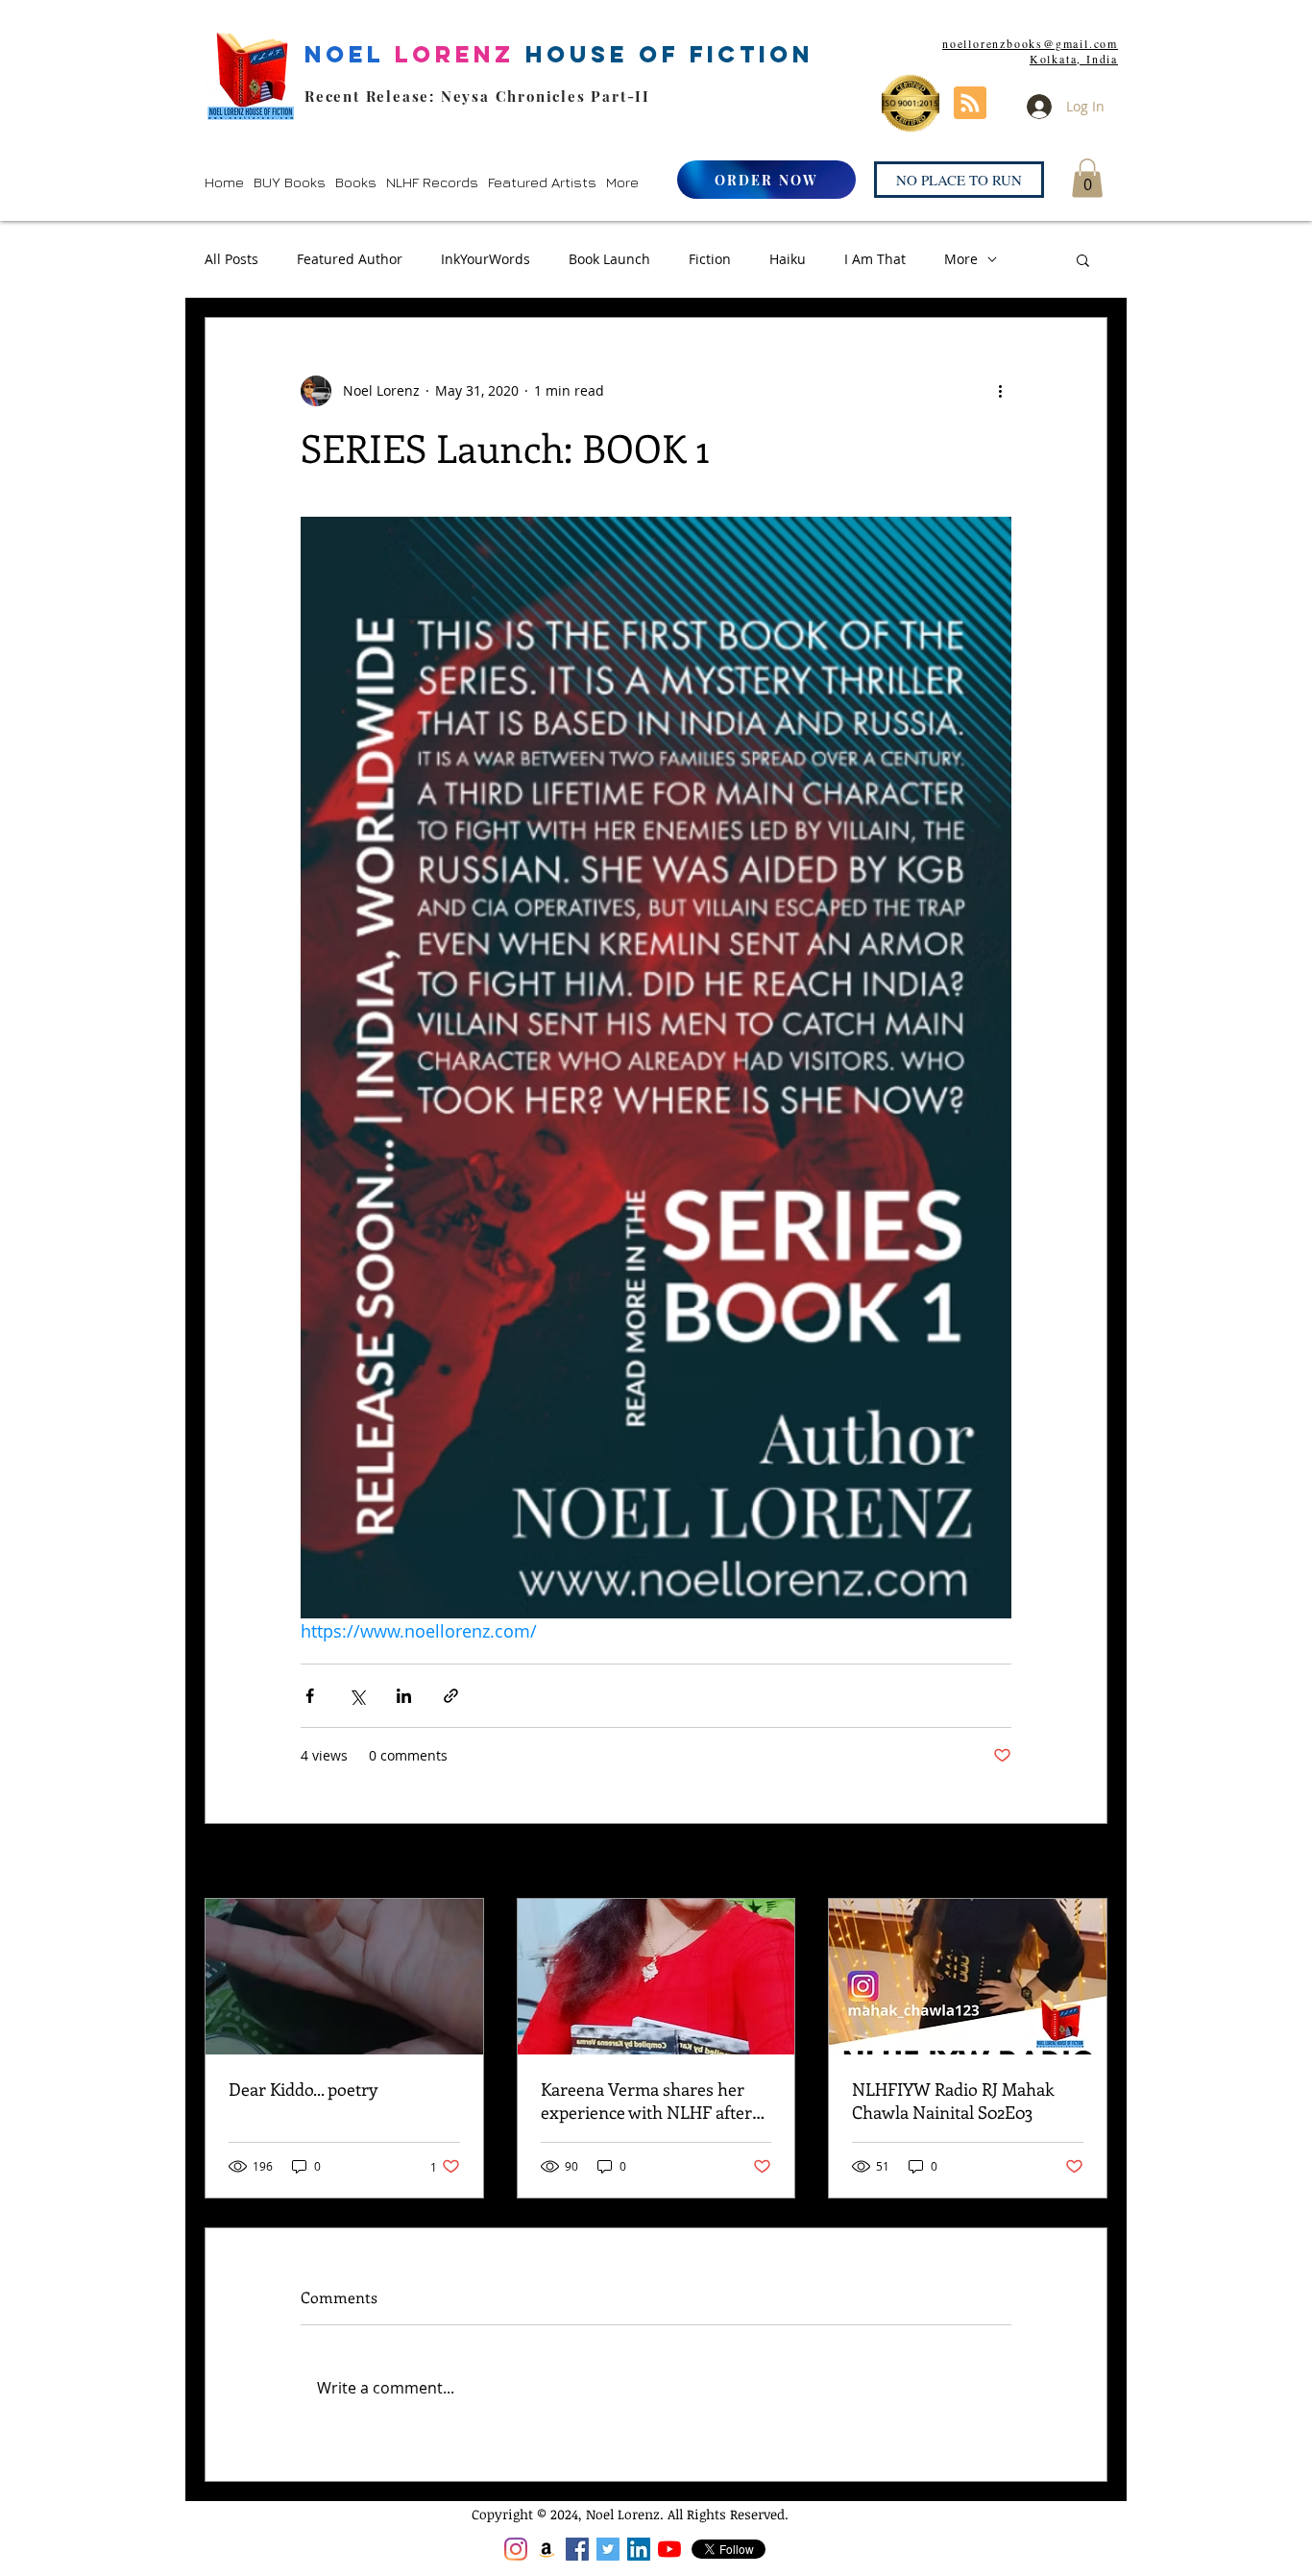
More (961, 259)
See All (1086, 1863)
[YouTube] (669, 2549)
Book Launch (609, 259)
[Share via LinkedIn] (404, 1696)
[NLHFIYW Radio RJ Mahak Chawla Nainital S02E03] (968, 1977)
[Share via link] (451, 1696)
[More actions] (1000, 391)
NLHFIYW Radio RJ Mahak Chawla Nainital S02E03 (953, 2101)
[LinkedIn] (639, 2549)
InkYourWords (486, 259)
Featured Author (350, 259)
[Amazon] (547, 2549)
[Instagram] (516, 2549)
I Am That (875, 259)
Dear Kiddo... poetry (303, 2089)
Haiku (788, 259)
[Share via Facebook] (310, 1696)
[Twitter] (608, 2549)
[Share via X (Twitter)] (357, 1696)
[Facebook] (577, 2549)
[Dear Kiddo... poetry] (344, 1977)
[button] (290, 182)
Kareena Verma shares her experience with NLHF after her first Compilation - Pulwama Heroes (646, 2101)
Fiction (710, 259)
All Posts (231, 259)
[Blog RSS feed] (970, 104)
